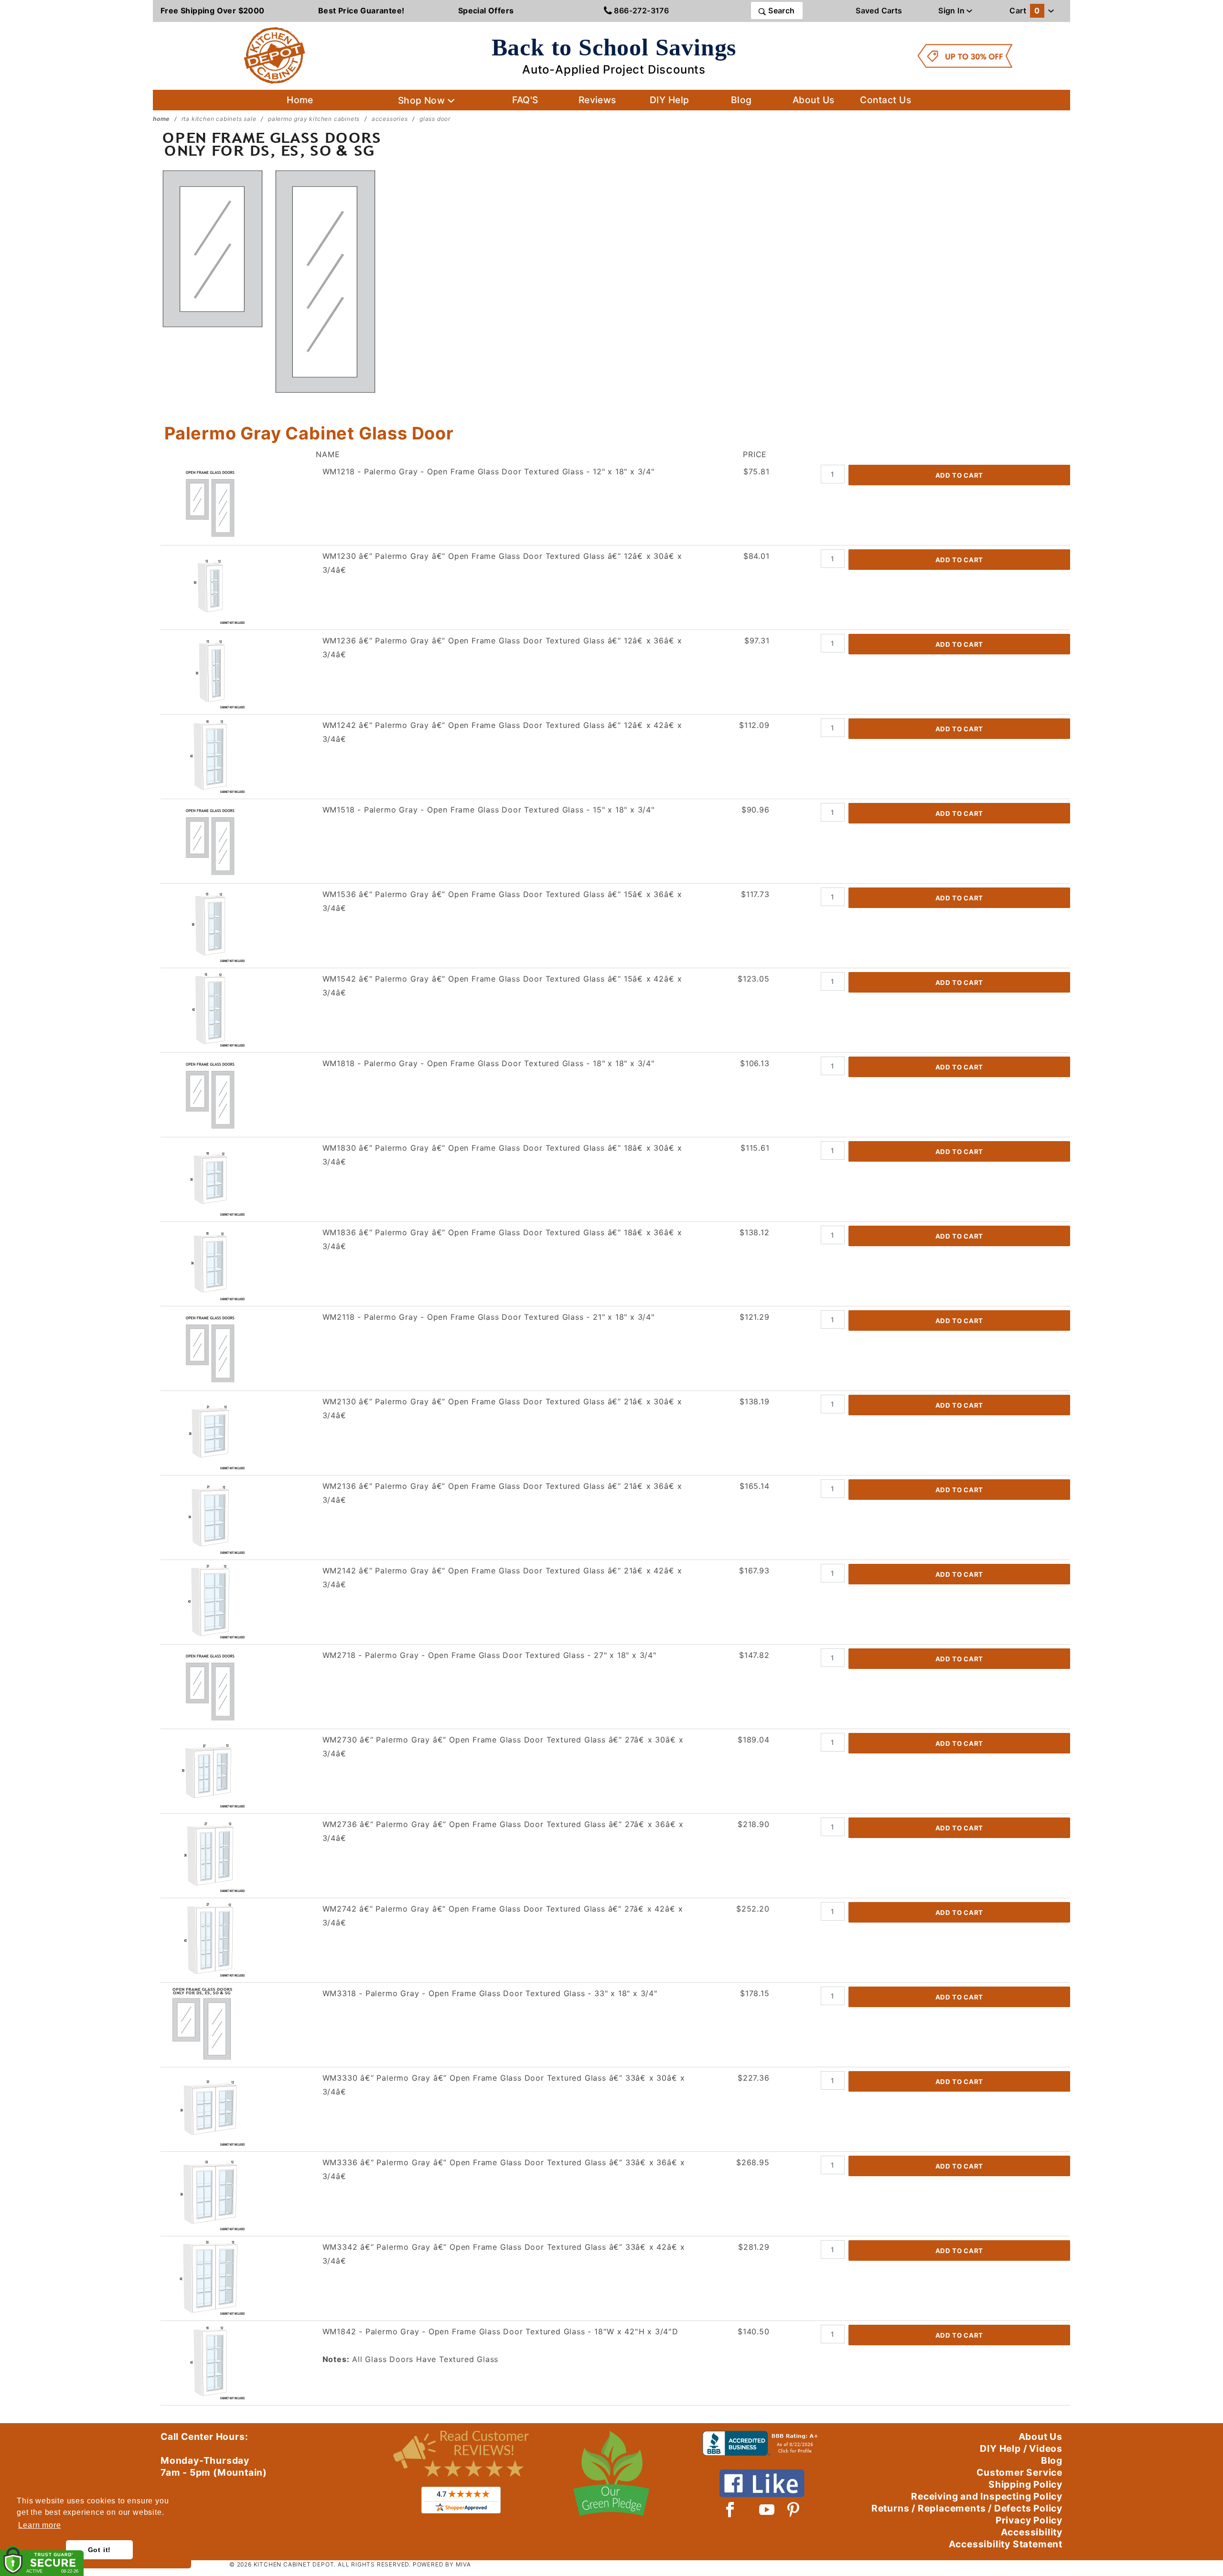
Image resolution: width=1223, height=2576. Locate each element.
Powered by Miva (442, 2564)
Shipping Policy (1025, 2484)
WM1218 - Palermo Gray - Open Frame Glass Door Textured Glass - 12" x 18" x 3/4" (488, 471)
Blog (741, 100)
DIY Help (670, 100)
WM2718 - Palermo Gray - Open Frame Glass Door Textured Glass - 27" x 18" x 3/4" (489, 1655)
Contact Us (885, 100)
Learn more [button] (39, 2525)
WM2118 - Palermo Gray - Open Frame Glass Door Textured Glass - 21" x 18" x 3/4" (488, 1317)
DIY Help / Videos (1021, 2448)
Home (300, 100)
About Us (814, 100)
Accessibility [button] (1032, 2532)
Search (781, 11)
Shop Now (423, 100)
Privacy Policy (1029, 2520)
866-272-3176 (640, 11)
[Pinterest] (793, 2510)
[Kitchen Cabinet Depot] (275, 55)
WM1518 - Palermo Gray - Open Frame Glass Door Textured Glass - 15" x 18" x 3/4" (488, 810)
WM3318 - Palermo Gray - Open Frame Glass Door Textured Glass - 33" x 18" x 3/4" (490, 1993)
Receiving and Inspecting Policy (987, 2496)
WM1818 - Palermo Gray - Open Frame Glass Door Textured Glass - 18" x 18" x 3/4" (488, 1063)
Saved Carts (879, 11)
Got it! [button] (100, 2550)
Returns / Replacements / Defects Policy (967, 2508)
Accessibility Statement (1006, 2544)
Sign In (952, 11)
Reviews (597, 100)
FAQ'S (525, 100)
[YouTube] (767, 2510)
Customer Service (1019, 2472)
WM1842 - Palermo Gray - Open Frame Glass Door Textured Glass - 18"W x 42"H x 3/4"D (500, 2331)
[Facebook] (730, 2510)
